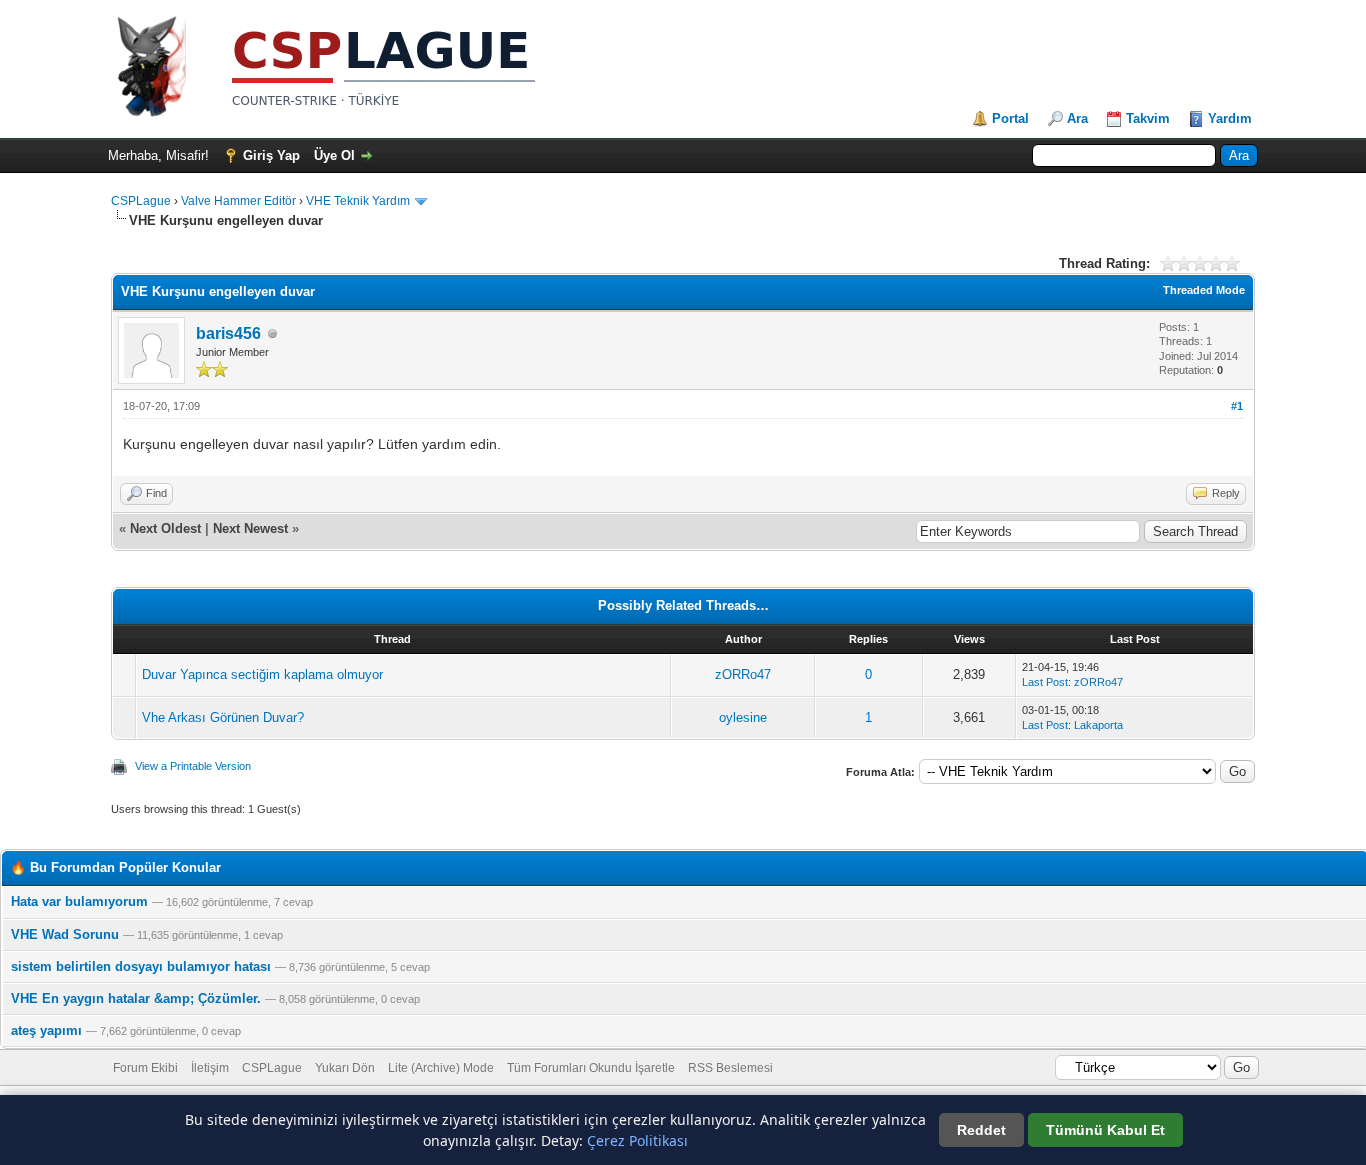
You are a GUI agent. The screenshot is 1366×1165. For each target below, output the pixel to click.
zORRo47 (743, 674)
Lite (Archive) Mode (441, 1068)
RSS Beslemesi (730, 1068)
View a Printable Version (193, 766)
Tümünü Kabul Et (1105, 1130)
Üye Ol (334, 155)
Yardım (1230, 118)
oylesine (743, 717)
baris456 (228, 333)
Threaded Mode (1204, 290)
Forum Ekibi (145, 1068)
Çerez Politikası (637, 1140)
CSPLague (141, 201)
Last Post (1045, 682)
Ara (1077, 118)
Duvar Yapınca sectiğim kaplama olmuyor (262, 674)
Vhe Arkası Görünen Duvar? (223, 717)
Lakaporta (1098, 725)
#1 (1237, 406)
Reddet (981, 1130)
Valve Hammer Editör (238, 201)
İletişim (210, 1068)
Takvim (1148, 118)
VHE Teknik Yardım (358, 201)
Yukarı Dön (345, 1068)
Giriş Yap (271, 155)
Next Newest (250, 528)
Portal (1010, 118)
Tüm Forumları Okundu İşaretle (591, 1068)
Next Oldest (165, 528)
